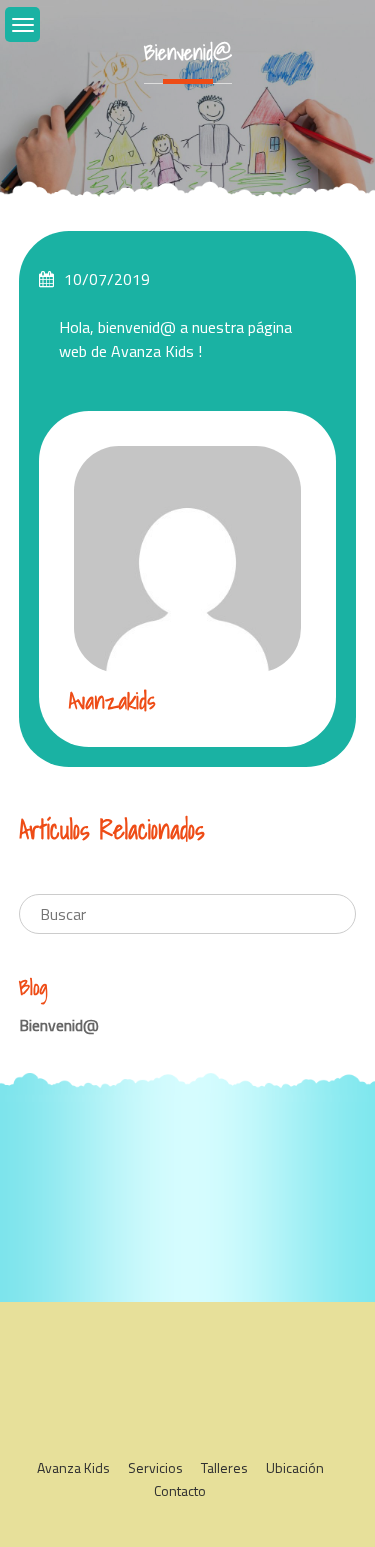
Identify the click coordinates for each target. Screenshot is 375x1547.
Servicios (155, 1467)
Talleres (224, 1467)
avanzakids (112, 700)
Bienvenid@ (59, 1025)
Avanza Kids (73, 1467)
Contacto (180, 1490)
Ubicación (295, 1467)
